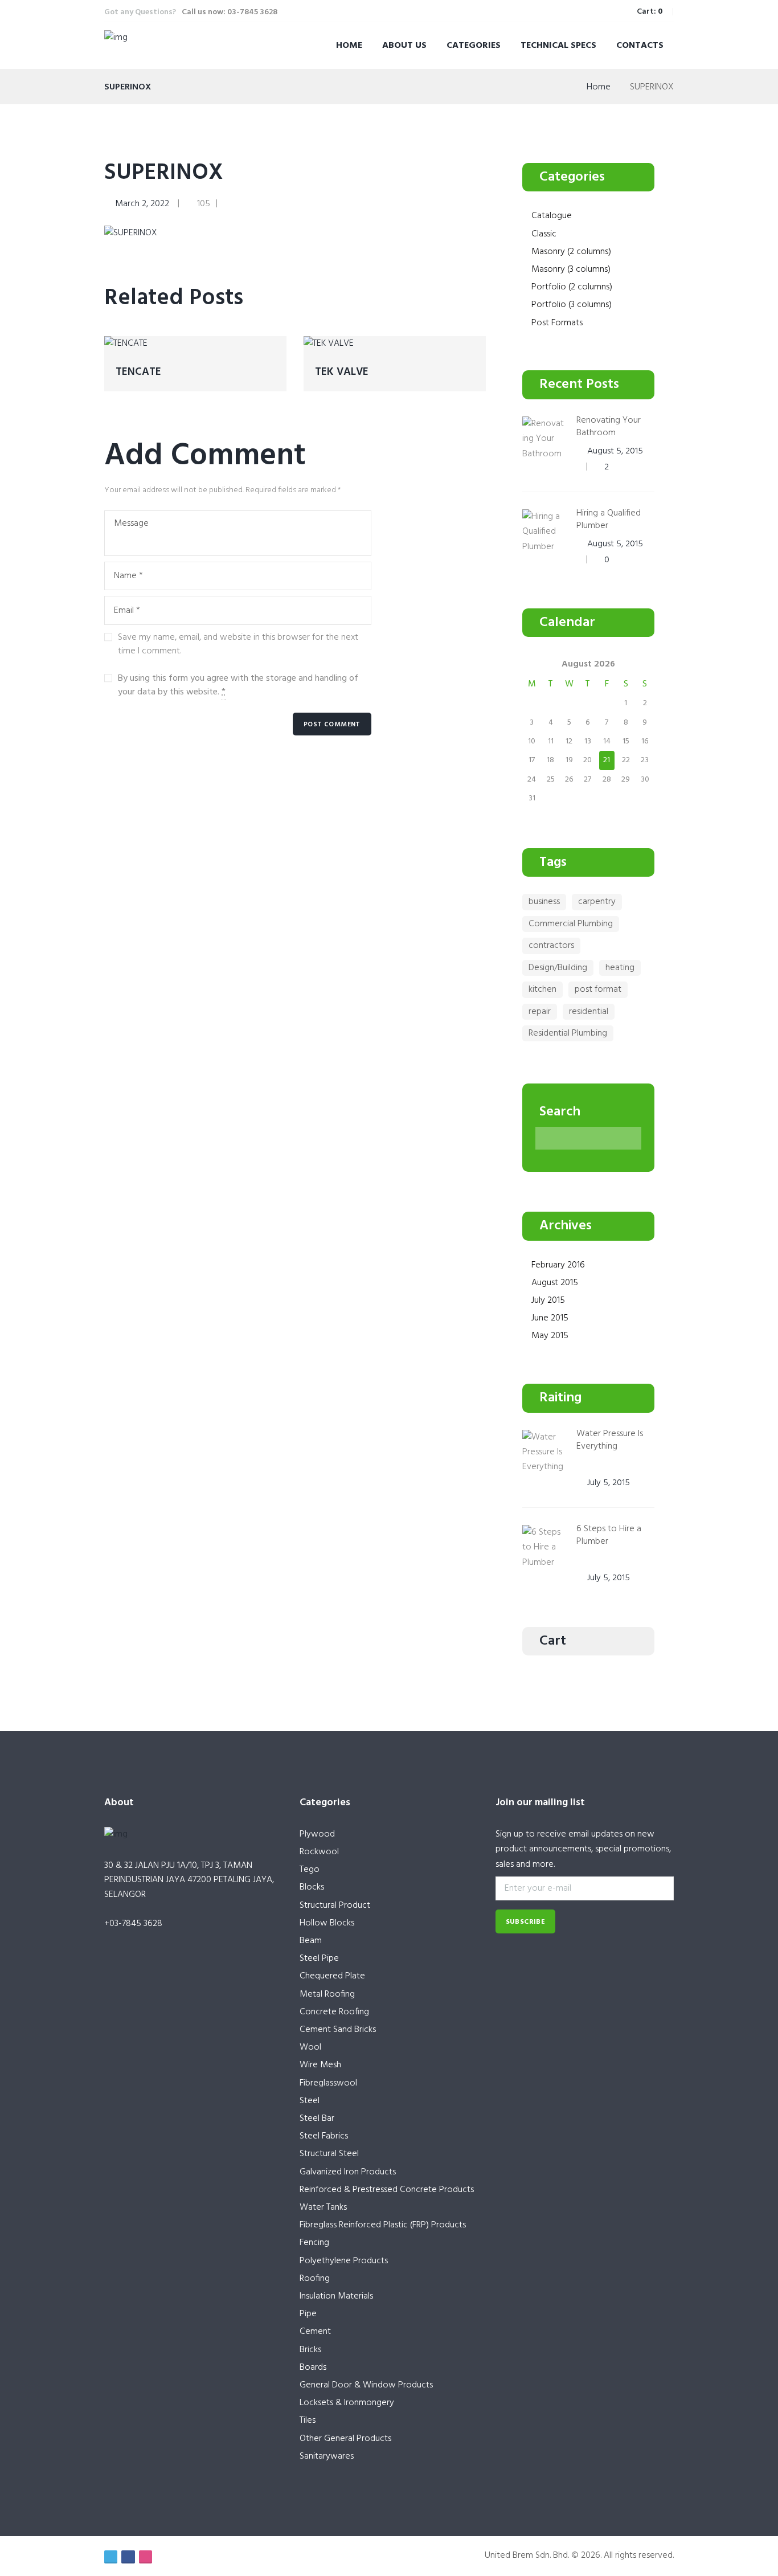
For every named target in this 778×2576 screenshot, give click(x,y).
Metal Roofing (327, 1994)
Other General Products (345, 2439)
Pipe (308, 2314)
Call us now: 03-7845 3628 (230, 12)
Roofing (315, 2279)
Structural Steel (329, 2154)
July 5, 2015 (609, 1483)
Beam (311, 1941)
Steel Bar (317, 2119)
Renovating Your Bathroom (609, 427)
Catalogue (552, 216)
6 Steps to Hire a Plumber (609, 1535)
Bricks (310, 2350)
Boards (313, 2368)
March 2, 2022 (142, 204)
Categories (474, 46)
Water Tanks (323, 2207)
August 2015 (555, 1283)
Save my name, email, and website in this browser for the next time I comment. (238, 644)
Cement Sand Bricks (338, 2030)
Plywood (317, 1834)
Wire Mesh (320, 2065)
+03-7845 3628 (133, 1924)
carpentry (597, 902)
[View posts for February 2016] (532, 664)
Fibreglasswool (328, 2083)
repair (540, 1012)
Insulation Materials (336, 2296)
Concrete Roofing (334, 2012)
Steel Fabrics (324, 2136)
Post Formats (557, 323)
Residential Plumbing (568, 1033)
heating (620, 968)
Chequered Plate (332, 1976)
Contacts (640, 46)
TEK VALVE (342, 372)
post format (598, 989)
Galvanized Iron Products (348, 2172)
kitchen (542, 989)
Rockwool (319, 1852)
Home (349, 46)
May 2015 (550, 1336)
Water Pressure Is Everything (610, 1440)
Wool (310, 2047)
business (544, 902)
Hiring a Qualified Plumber (609, 520)
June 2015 (550, 1318)
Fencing (314, 2243)
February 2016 (558, 1265)
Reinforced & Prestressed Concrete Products (387, 2190)
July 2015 (548, 1301)
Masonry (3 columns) (571, 269)
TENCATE (138, 372)
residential (589, 1012)
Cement (315, 2332)
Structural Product (335, 1906)
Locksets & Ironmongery (347, 2403)
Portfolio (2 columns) (572, 287)
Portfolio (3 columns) (572, 305)
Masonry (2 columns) (571, 252)
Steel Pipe (319, 1958)
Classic (544, 234)
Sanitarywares (327, 2456)
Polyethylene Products (344, 2261)
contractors (551, 946)
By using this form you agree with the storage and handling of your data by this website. (238, 685)
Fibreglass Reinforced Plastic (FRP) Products (383, 2225)
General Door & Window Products (366, 2385)
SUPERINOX (164, 173)
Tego (310, 1870)
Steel (310, 2101)
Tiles (308, 2420)
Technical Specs (558, 46)
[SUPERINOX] (131, 233)
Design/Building (558, 968)
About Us (404, 46)
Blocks (312, 1887)
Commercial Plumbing (571, 924)
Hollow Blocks (327, 1923)
